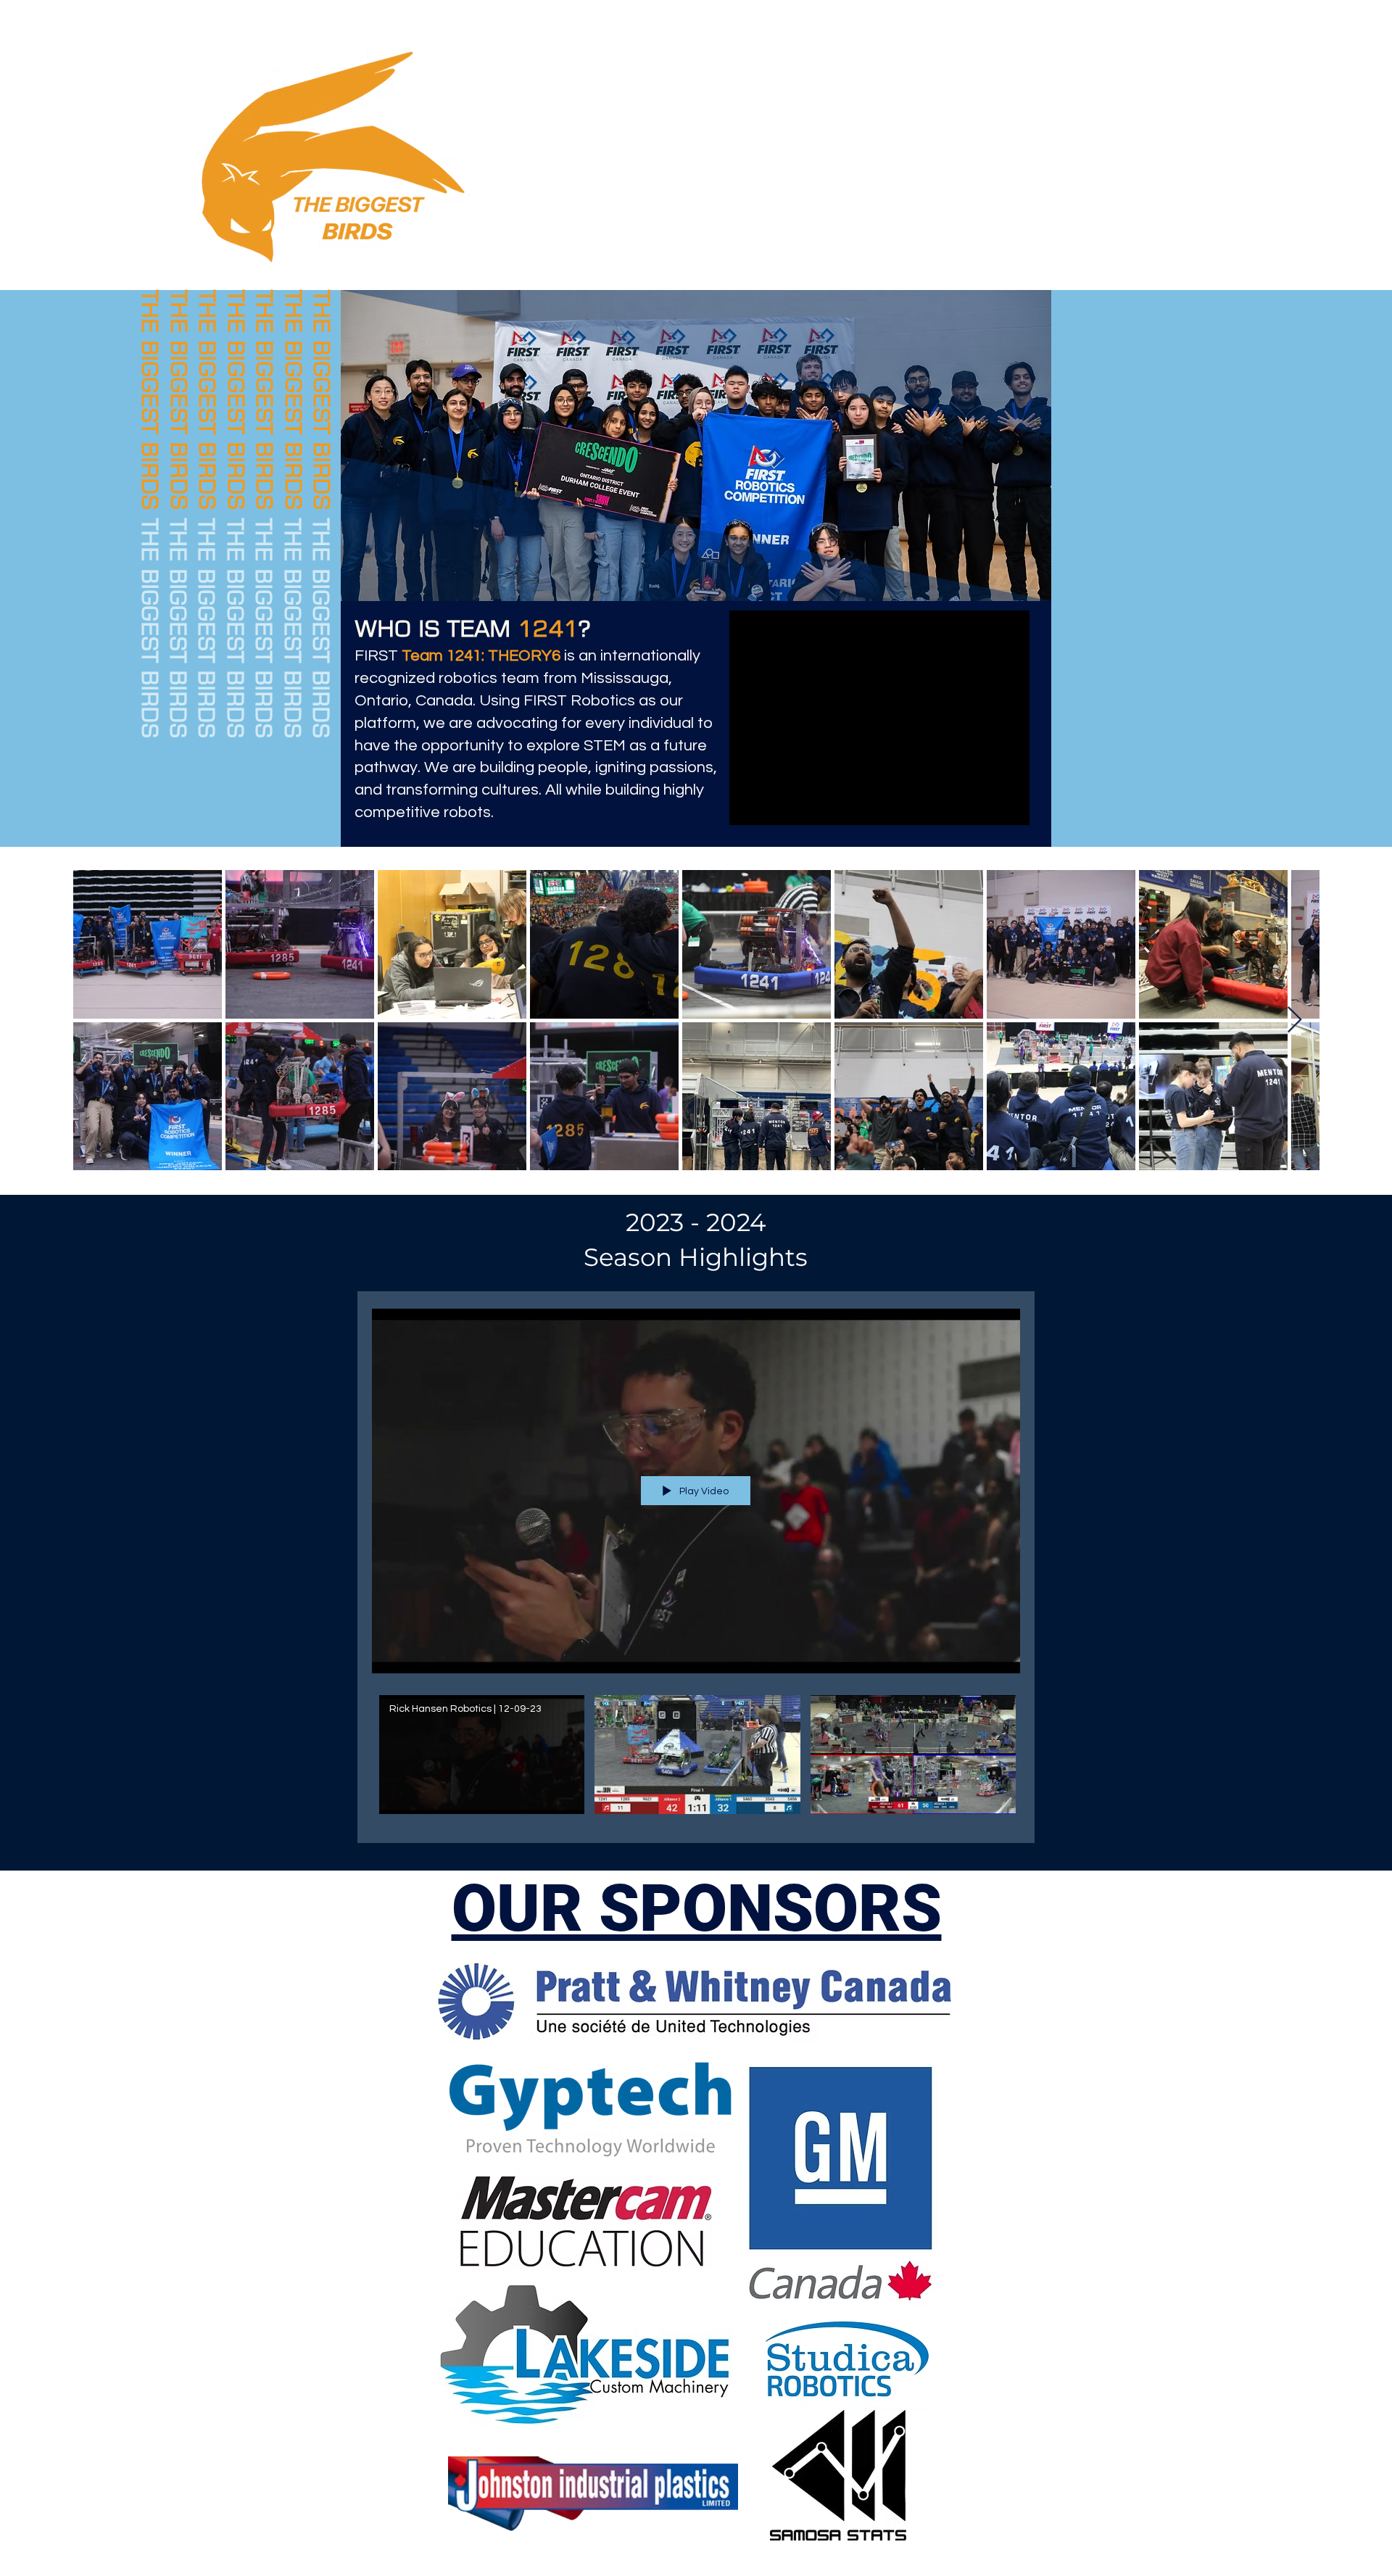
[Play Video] (482, 1754)
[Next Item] (1294, 1020)
